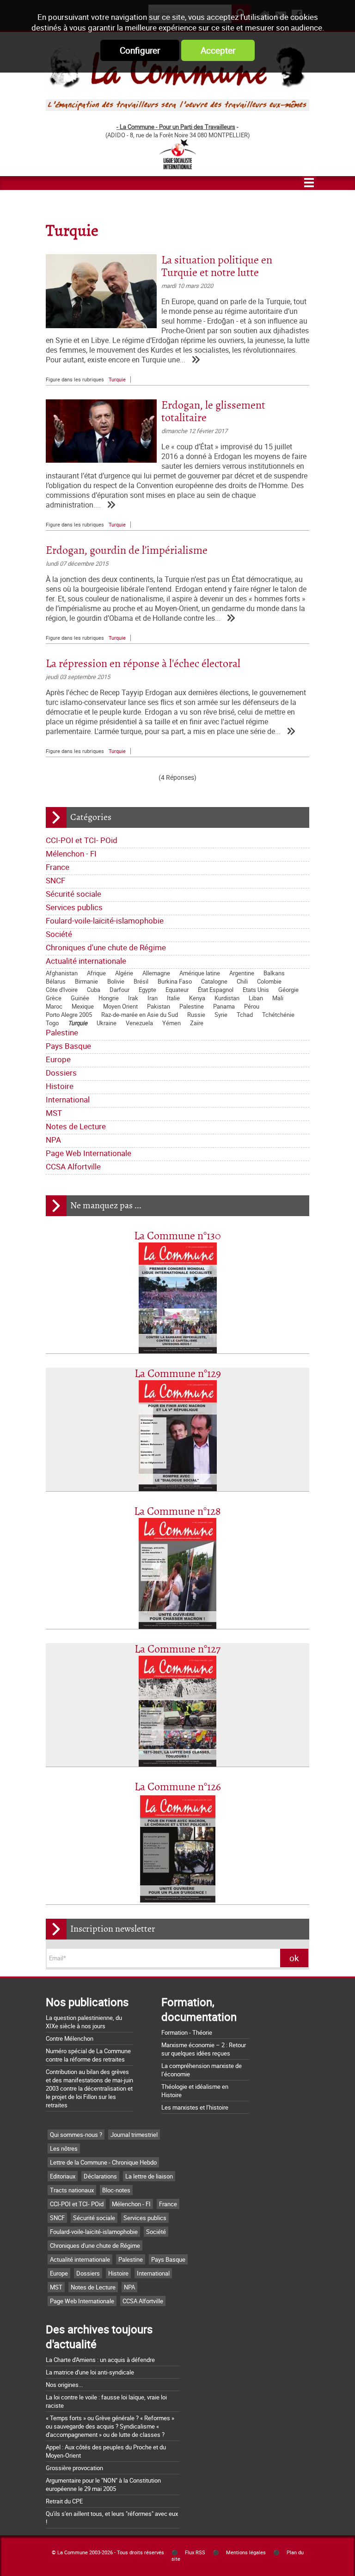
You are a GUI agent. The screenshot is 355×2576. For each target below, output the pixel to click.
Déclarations (100, 2176)
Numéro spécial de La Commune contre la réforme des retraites (88, 2055)
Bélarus (56, 981)
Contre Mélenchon (70, 2038)
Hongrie (109, 998)
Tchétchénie (278, 1015)
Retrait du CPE (64, 2501)
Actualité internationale (86, 961)
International (68, 1099)
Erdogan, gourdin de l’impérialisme (127, 551)
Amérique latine (200, 973)
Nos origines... (64, 2385)
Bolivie (116, 981)
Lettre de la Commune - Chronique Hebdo (103, 2162)
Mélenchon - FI (71, 854)
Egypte (147, 990)
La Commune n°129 (178, 1374)
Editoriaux (63, 2176)
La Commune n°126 (178, 1787)
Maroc (54, 1006)
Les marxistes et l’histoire (195, 2107)
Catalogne (214, 981)
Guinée (80, 998)
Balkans (274, 973)
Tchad (245, 1015)
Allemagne (156, 973)
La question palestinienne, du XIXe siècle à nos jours (84, 2022)
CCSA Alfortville (73, 1166)
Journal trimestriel (134, 2135)
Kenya (197, 998)
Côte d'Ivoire (62, 990)
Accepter (218, 50)
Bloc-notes (116, 2190)
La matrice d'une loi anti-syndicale (90, 2372)
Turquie (78, 1023)
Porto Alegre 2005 (69, 1015)
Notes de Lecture (76, 1126)
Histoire (60, 1086)
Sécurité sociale (73, 894)
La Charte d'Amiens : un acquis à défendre (100, 2360)
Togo (52, 1023)
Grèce (54, 998)
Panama (224, 1006)
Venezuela (139, 1023)
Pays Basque (68, 1046)
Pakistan (159, 1006)
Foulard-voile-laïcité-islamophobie (105, 921)
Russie (196, 1015)
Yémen (171, 1023)
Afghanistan (62, 973)
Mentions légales (246, 2552)
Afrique (96, 973)
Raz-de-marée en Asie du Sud (140, 1015)
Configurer (140, 50)
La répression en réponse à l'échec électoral (143, 664)
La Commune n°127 (177, 1649)
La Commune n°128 (177, 1512)
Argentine (242, 973)
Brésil (141, 981)
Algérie (124, 973)
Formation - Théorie (187, 2032)
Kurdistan (227, 998)
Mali (278, 998)
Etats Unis (256, 990)
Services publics (74, 907)
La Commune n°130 (177, 1236)
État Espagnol (216, 990)
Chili (242, 981)
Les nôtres (64, 2148)
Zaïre (197, 1023)
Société (59, 934)
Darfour (119, 990)
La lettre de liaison (149, 2176)
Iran (153, 998)
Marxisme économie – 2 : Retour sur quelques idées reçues (204, 2049)
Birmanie (86, 981)
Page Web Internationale (89, 1153)
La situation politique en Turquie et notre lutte (217, 267)
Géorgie (288, 990)
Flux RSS (195, 2552)
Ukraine (107, 1023)
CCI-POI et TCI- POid (82, 840)
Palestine (192, 1006)
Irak (133, 998)
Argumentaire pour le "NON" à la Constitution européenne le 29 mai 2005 (103, 2484)
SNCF (55, 880)
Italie (173, 998)
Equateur (177, 990)
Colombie (269, 981)
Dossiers (61, 1073)
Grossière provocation (74, 2468)
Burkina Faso (175, 981)
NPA (53, 1140)
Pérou (252, 1006)
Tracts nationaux (72, 2190)
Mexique (83, 1006)
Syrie (221, 1015)
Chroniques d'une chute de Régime (106, 947)
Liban (256, 998)
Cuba (94, 990)
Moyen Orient (120, 1006)
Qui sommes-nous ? (76, 2135)
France (58, 867)
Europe (58, 1059)
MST (54, 1113)
